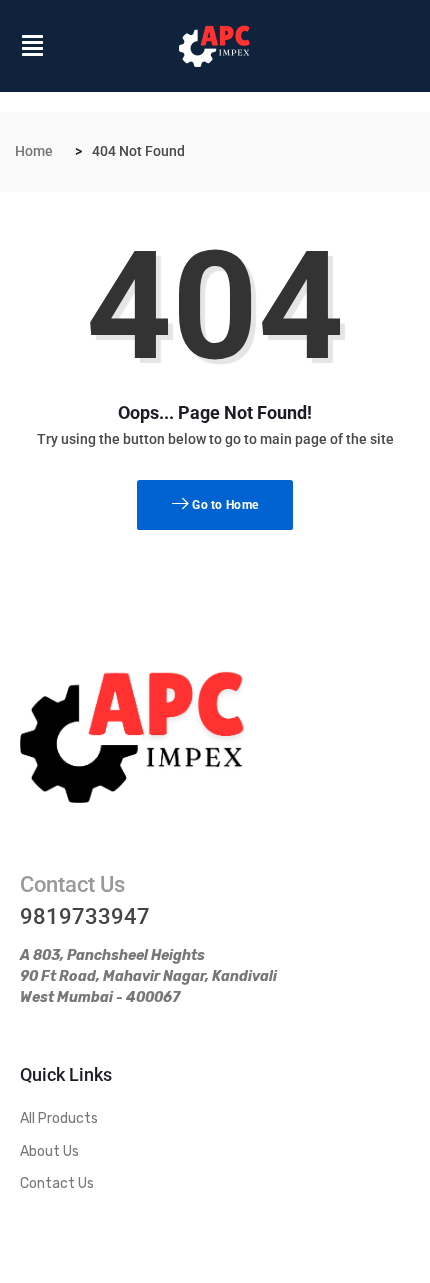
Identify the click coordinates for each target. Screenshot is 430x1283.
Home (34, 151)
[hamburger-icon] (32, 49)
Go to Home (223, 505)
